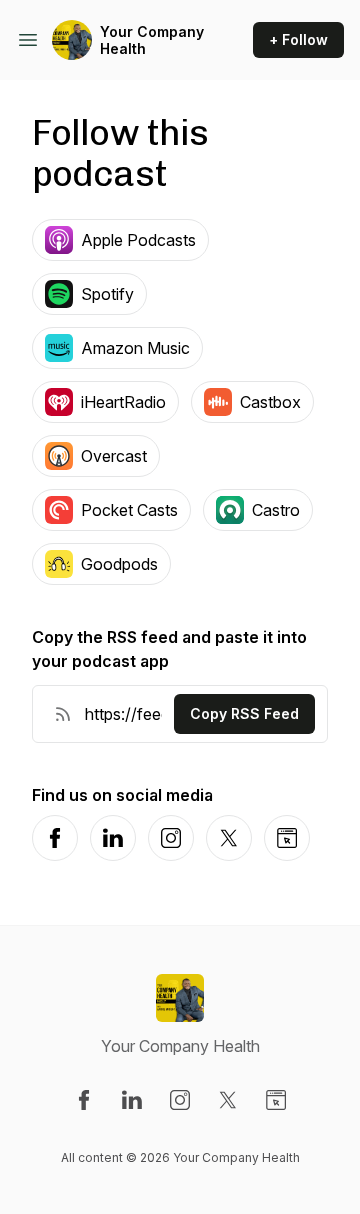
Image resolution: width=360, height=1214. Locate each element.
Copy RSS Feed (244, 713)
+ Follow (298, 39)
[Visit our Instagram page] (180, 1100)
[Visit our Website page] (276, 1100)
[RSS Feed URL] (63, 714)
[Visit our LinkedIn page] (132, 1100)
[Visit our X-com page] (228, 1100)
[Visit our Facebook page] (84, 1100)
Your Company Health (152, 40)
